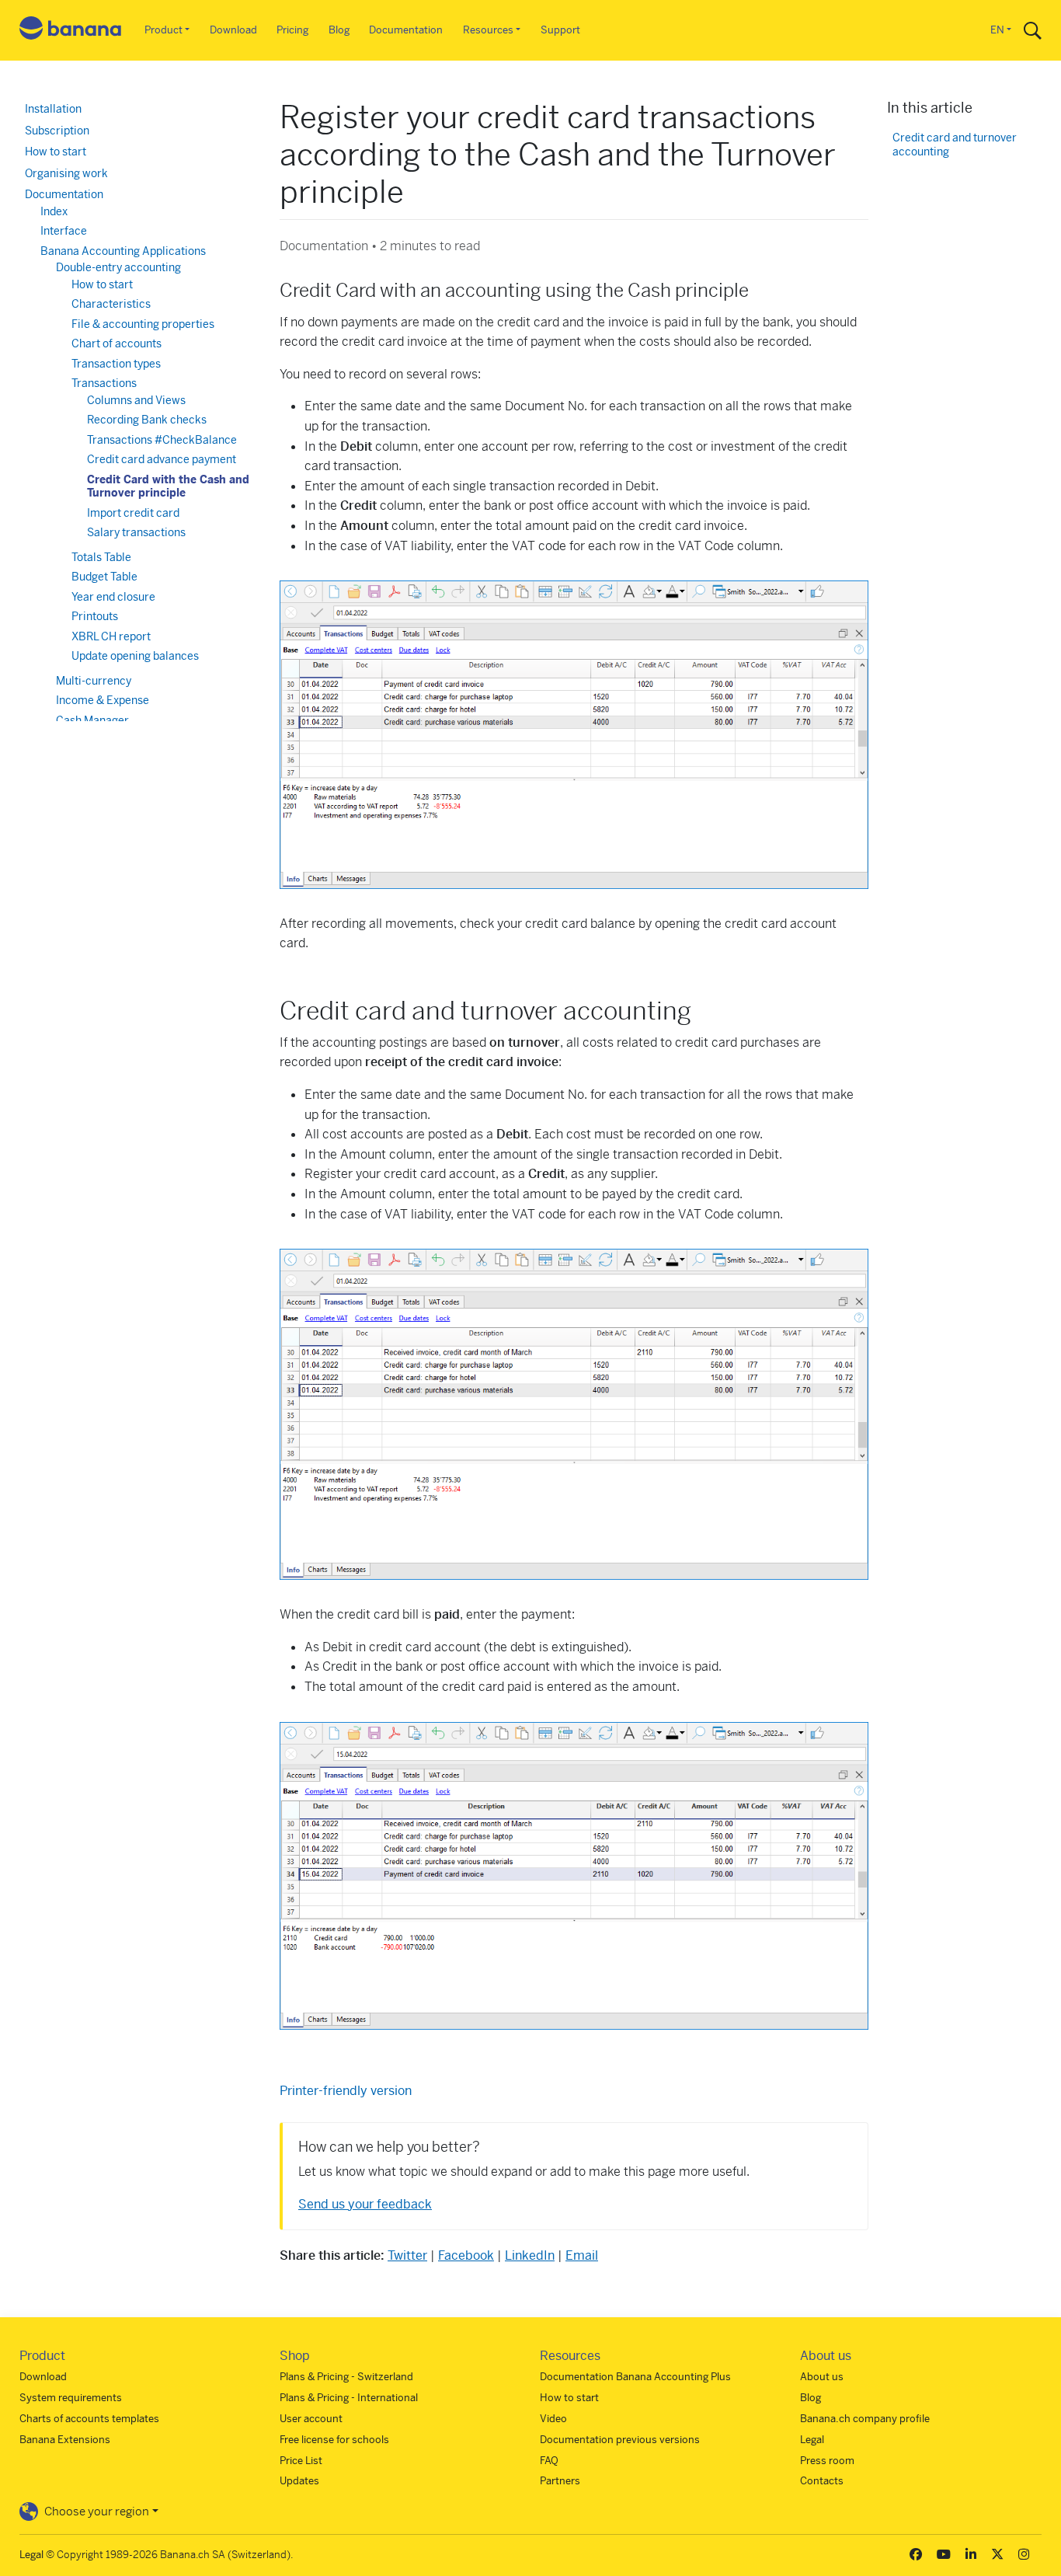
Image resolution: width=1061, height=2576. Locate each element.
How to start (56, 152)
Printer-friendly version (346, 2091)
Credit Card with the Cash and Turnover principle (168, 486)
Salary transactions (136, 532)
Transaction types (116, 364)
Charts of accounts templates (89, 2419)
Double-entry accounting (118, 267)
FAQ (549, 2461)
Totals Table (101, 557)
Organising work (66, 173)
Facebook (466, 2255)
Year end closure (113, 597)
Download (233, 30)
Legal (812, 2440)
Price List (301, 2461)
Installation (53, 109)
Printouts (95, 616)
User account (311, 2419)
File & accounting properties (143, 324)
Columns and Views (136, 400)
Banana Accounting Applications (123, 251)
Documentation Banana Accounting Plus (635, 2377)
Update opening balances (135, 656)
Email (582, 2255)
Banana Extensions (65, 2440)
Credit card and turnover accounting (955, 145)
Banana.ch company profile (865, 2419)
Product (163, 30)
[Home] (71, 31)
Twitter (407, 2255)
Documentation (406, 30)
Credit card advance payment (162, 459)
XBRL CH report (111, 636)
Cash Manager (92, 720)
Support (560, 30)
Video (553, 2419)
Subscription (57, 131)
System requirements (71, 2398)
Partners (560, 2481)
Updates (299, 2481)
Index (54, 211)
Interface (64, 231)
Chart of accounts (117, 343)
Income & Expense (103, 700)
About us (822, 2377)
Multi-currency (94, 681)
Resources (488, 30)
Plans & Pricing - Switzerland (346, 2377)
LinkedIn (530, 2255)
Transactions (104, 383)
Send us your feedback (365, 2204)
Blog (339, 30)
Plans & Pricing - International (349, 2398)
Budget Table (104, 577)
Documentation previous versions (620, 2440)
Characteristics (111, 304)
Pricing (292, 30)
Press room (827, 2461)
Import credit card (133, 513)
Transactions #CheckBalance (162, 440)
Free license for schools (334, 2440)
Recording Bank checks (147, 420)
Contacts (822, 2481)
